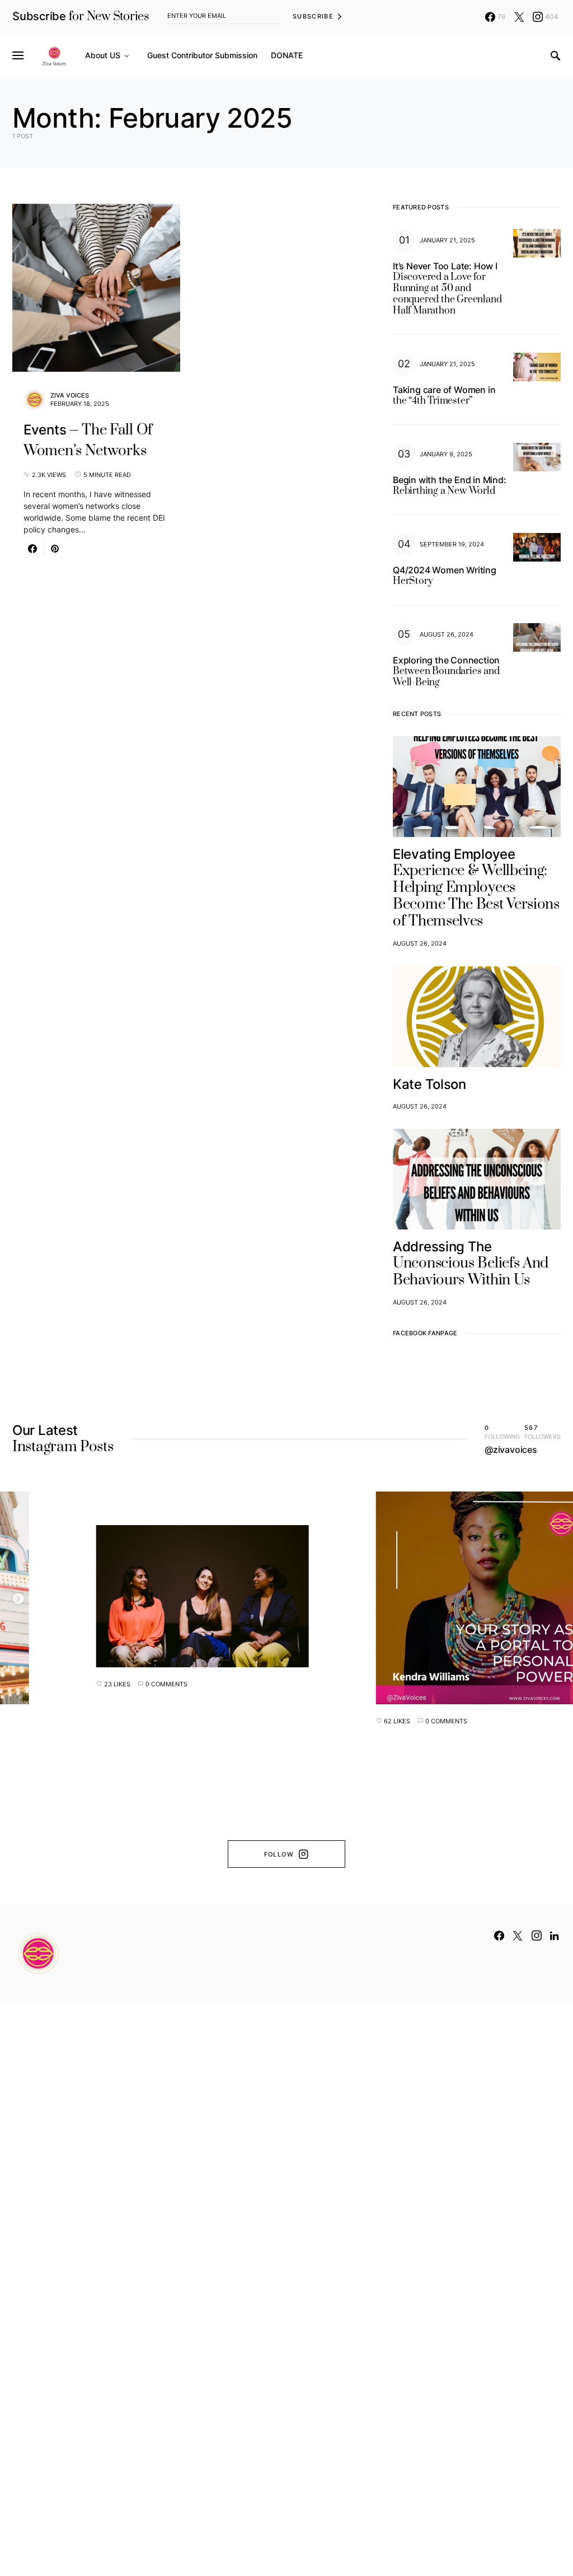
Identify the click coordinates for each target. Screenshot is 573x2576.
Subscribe (313, 16)
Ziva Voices (70, 395)
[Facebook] (499, 1935)
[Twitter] (519, 17)
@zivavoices (511, 1450)
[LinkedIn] (554, 1935)
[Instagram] (537, 1935)
